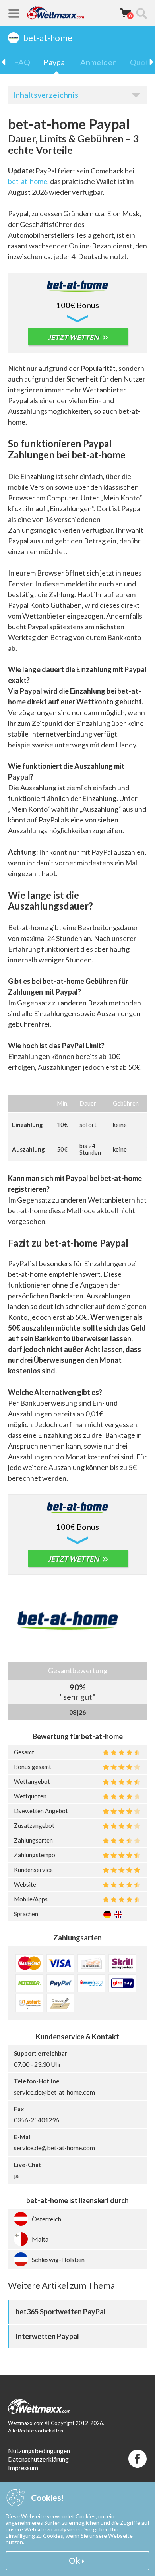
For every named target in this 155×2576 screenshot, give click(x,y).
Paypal (55, 62)
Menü (14, 13)
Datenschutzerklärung (38, 2459)
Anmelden (99, 62)
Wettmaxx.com (56, 13)
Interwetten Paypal (47, 2336)
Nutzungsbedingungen (39, 2451)
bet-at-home (28, 181)
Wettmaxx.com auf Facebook (138, 2459)
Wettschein (126, 13)
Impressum (23, 2468)
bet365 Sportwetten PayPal (61, 2312)
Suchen (141, 13)
